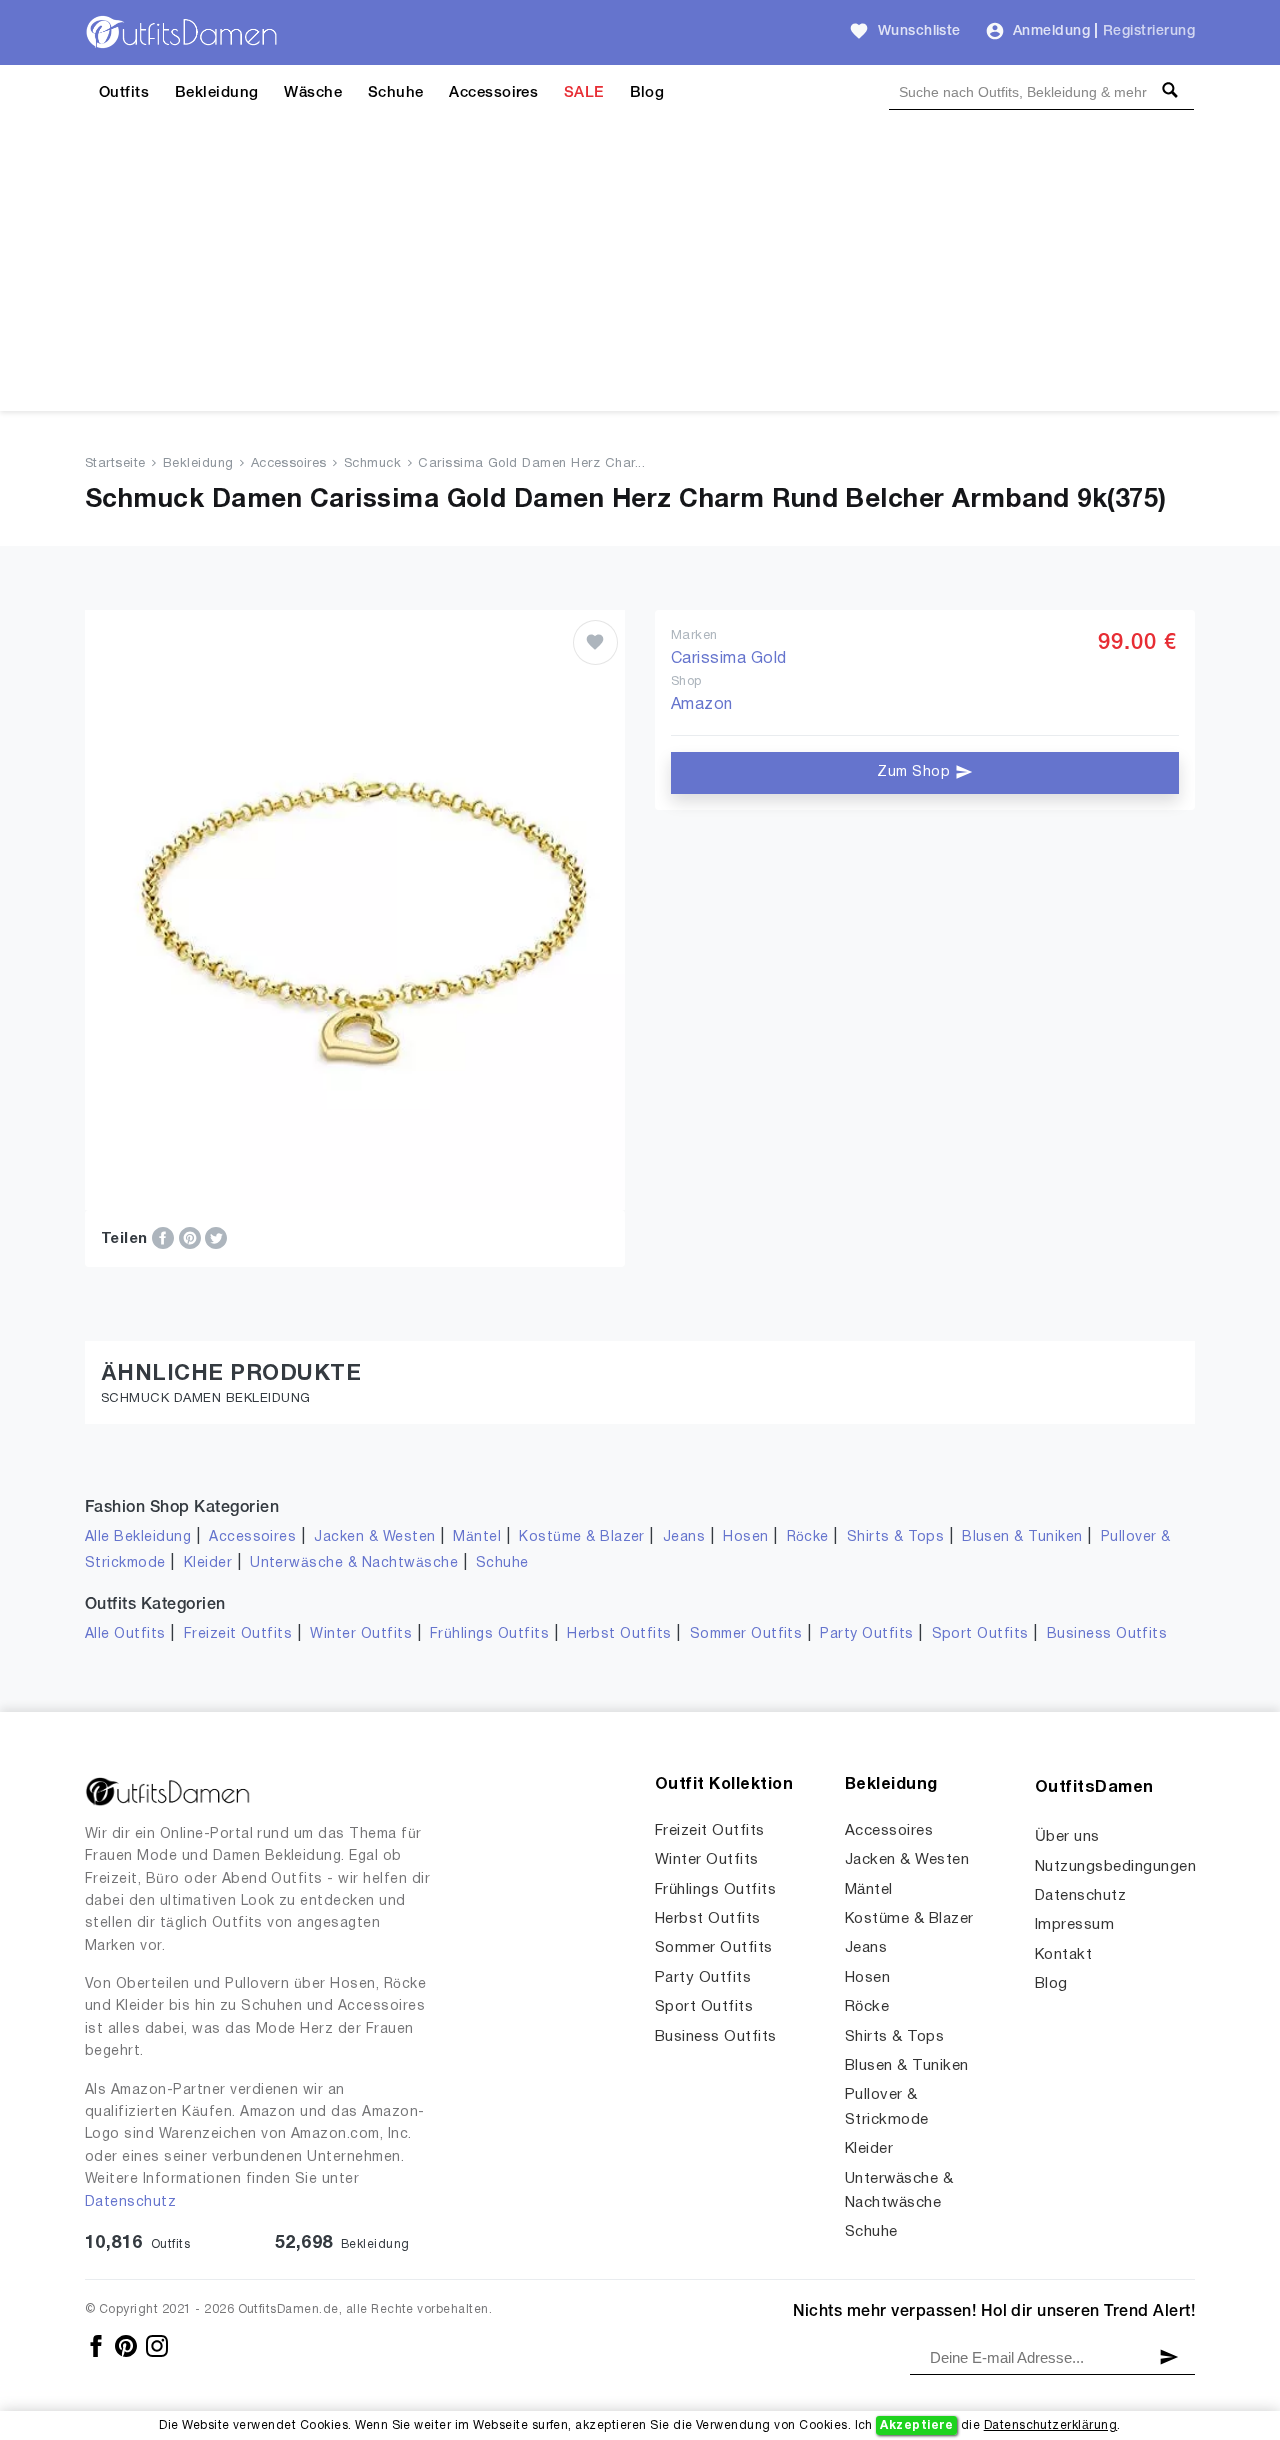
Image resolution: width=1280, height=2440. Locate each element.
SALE (584, 93)
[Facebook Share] (165, 1238)
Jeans (684, 1537)
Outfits (124, 93)
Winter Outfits (361, 1634)
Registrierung (1149, 31)
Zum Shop (915, 772)
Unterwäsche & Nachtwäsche (354, 1563)
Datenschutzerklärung (1051, 2425)
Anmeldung (1051, 31)
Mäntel (477, 1537)
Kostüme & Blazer (582, 1537)
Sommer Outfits (746, 1634)
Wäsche (313, 93)
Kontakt (1063, 1955)
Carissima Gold (729, 659)
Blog (647, 93)
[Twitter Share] (216, 1238)
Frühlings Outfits (489, 1634)
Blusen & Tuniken (1022, 1537)
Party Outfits (866, 1634)
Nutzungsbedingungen (1115, 1867)
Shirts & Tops (895, 1537)
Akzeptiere (916, 2425)
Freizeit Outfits (238, 1634)
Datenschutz (130, 2202)
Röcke (808, 1537)
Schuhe (396, 93)
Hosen (745, 1537)
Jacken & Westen (374, 1537)
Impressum (1074, 1925)
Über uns (1067, 1837)
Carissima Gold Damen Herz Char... (531, 464)
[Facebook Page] (97, 2345)
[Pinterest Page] (127, 2345)
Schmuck (372, 464)
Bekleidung (217, 93)
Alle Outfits (125, 1634)
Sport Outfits (980, 1634)
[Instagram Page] (157, 2345)
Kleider (208, 1563)
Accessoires (493, 93)
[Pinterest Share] (192, 1238)
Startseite (115, 464)
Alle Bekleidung (138, 1537)
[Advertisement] (640, 271)
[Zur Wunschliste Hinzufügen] (595, 642)
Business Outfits (1107, 1634)
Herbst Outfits (619, 1634)
